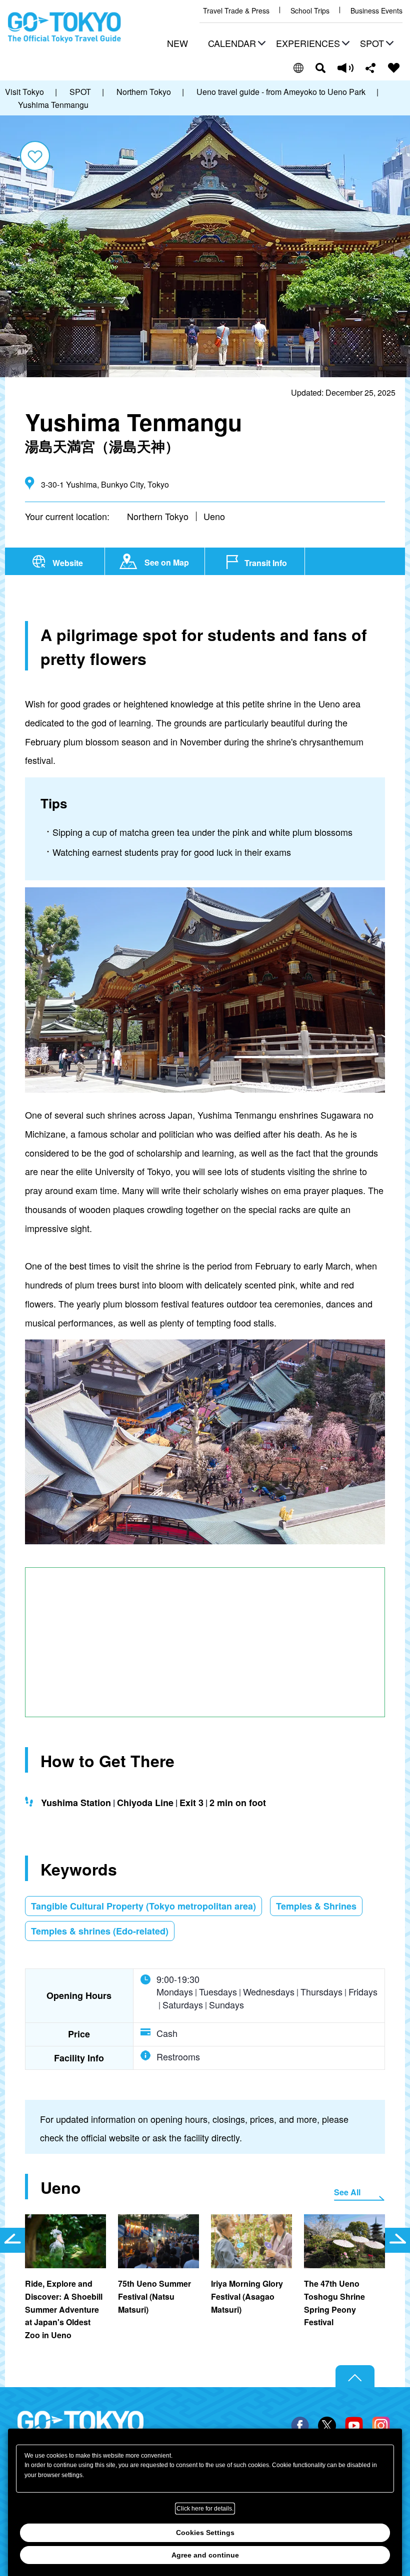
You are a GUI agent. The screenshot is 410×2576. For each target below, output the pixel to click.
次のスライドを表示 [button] (397, 2240)
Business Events (376, 11)
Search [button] (320, 68)
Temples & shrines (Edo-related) (100, 1931)
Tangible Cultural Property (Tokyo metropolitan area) (143, 1906)
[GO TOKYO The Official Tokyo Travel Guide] (64, 27)
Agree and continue (205, 2555)
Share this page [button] (371, 68)
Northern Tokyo (158, 516)
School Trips (310, 11)
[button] (235, 44)
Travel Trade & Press (236, 11)
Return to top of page (355, 2377)
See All (347, 2192)
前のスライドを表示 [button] (12, 2240)
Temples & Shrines (316, 1906)
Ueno (214, 516)
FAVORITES (394, 68)
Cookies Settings (205, 2533)
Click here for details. (205, 2509)
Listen (345, 68)
